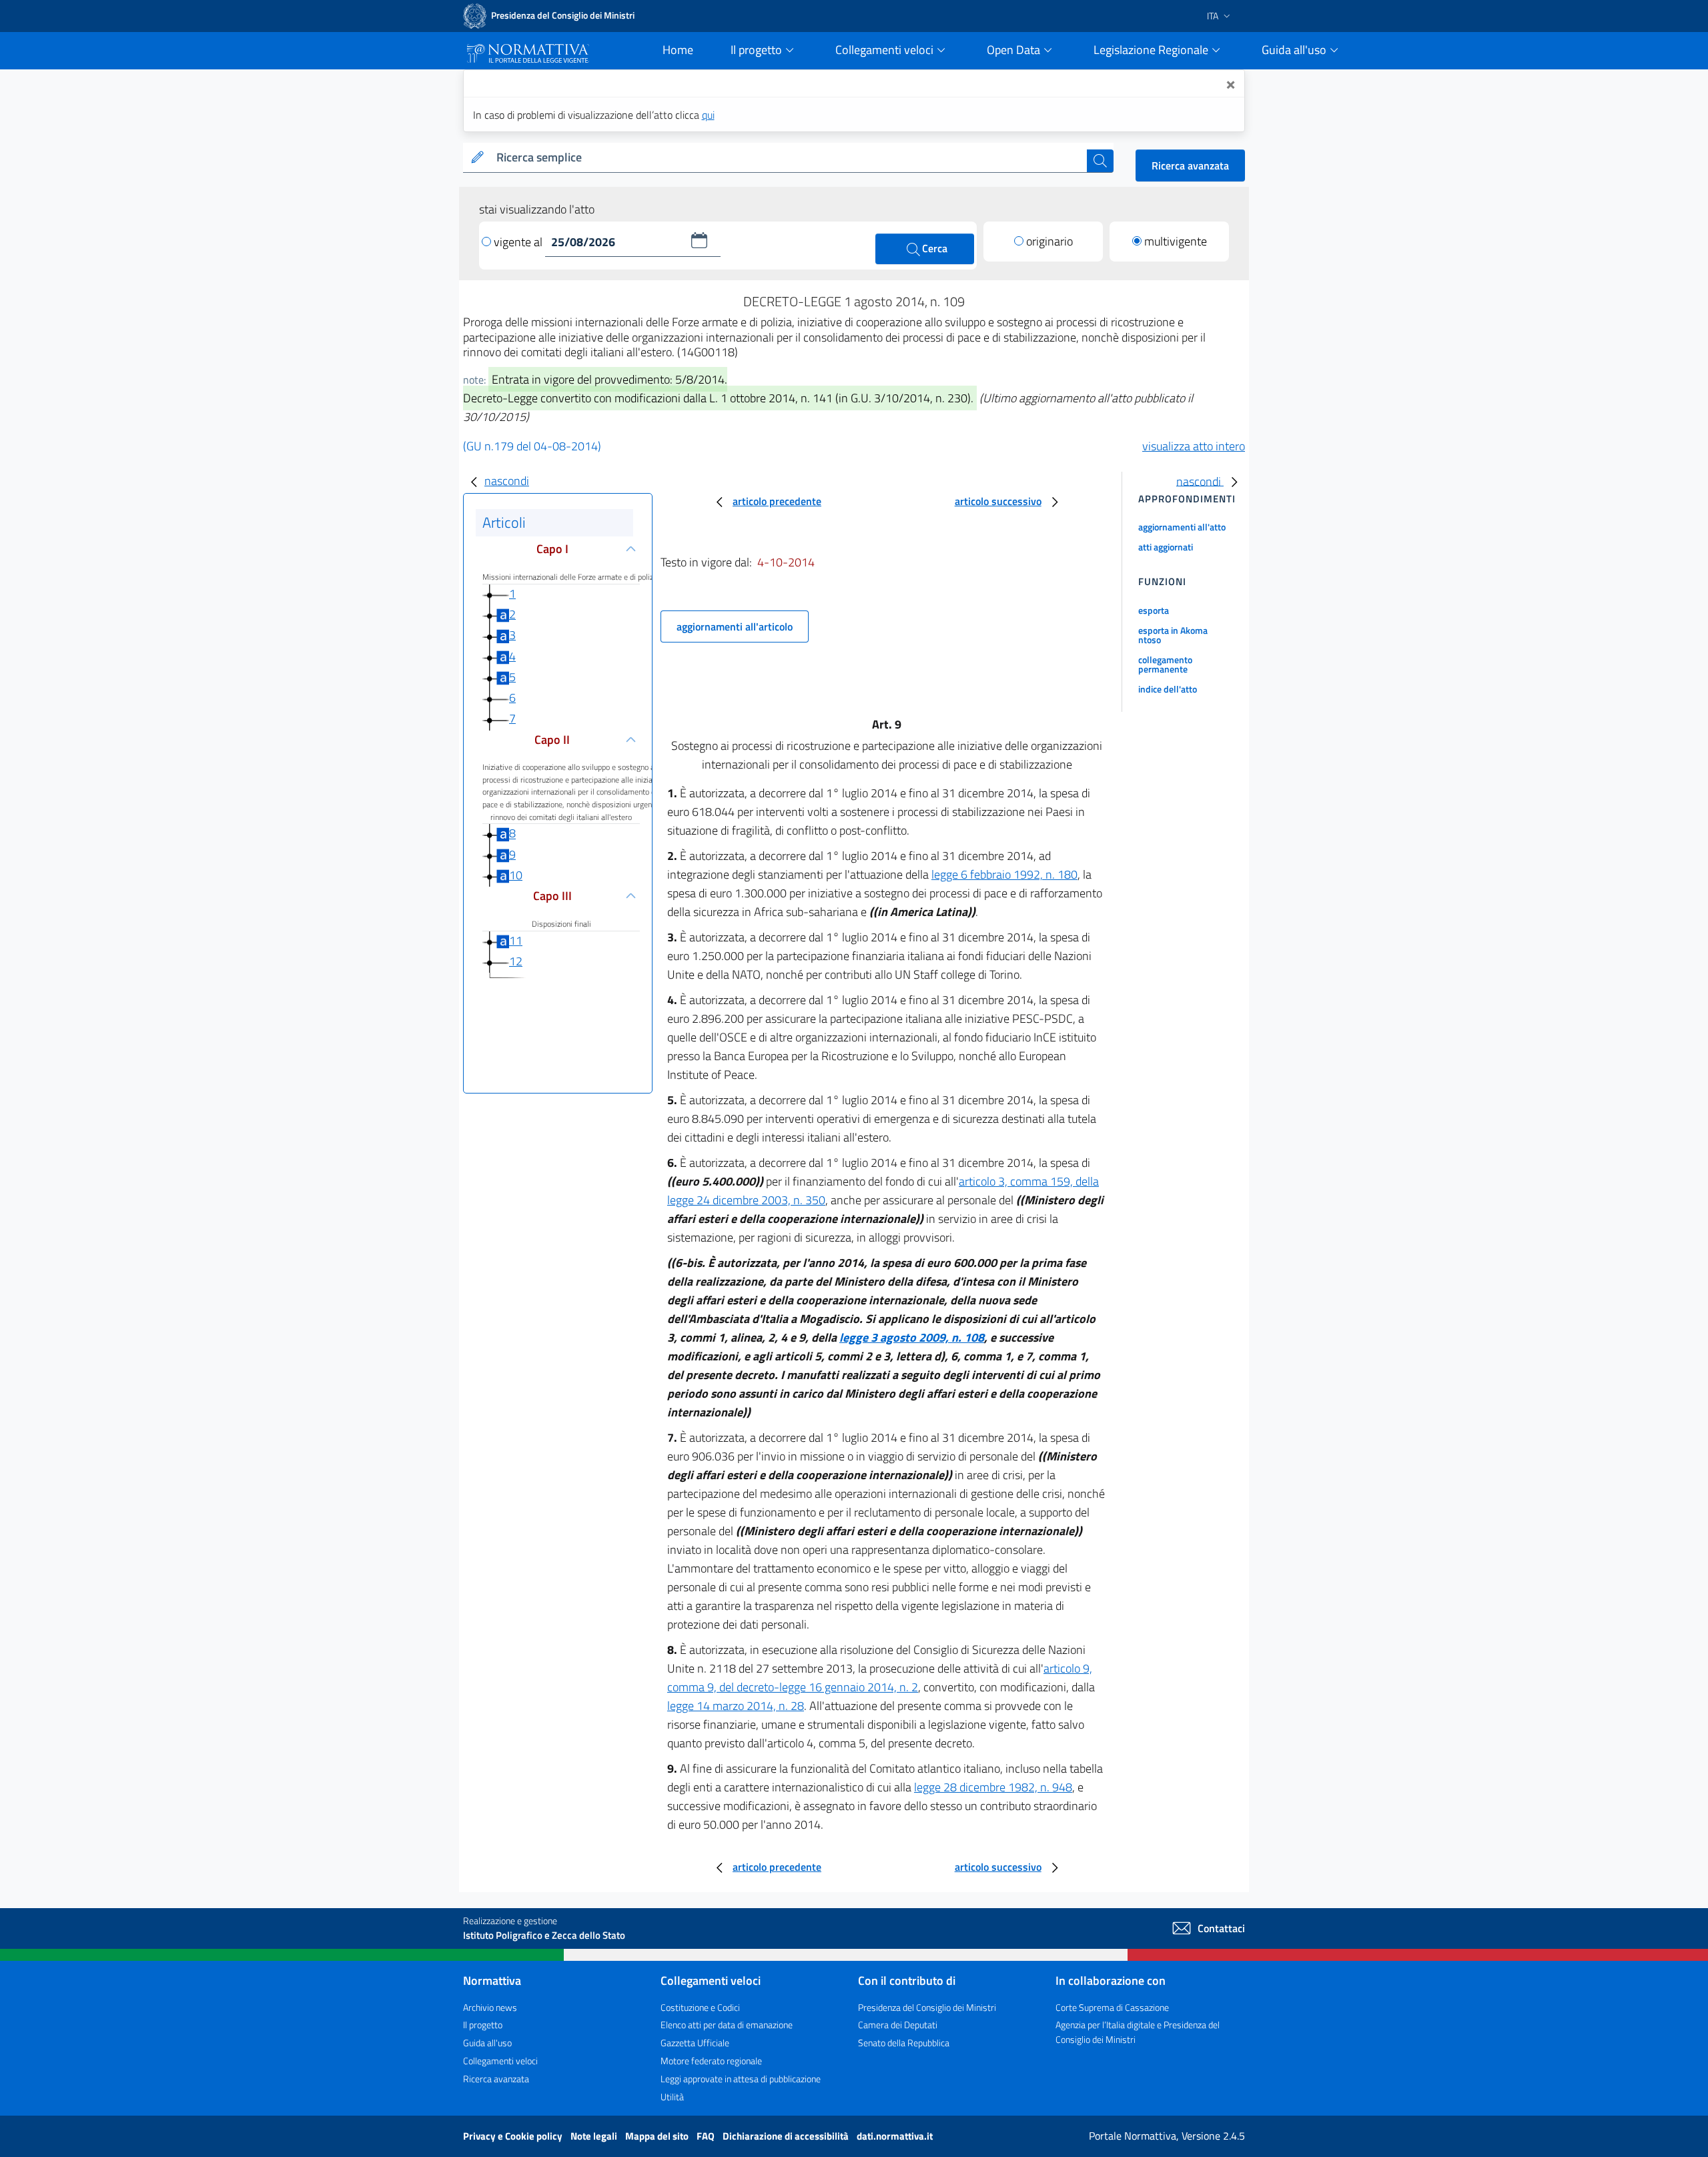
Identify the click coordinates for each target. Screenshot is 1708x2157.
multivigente (1176, 241)
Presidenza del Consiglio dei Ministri (927, 2007)
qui (708, 115)
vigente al (519, 242)
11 (516, 940)
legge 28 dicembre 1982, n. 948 (993, 1787)
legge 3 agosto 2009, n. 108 (912, 1337)
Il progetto (483, 2025)
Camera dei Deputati (898, 2025)
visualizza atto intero (1194, 446)
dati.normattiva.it (895, 2136)
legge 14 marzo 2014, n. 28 (736, 1706)
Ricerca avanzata (1190, 165)
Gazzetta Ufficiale (695, 2043)
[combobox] (789, 158)
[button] (699, 240)
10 (516, 875)
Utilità (672, 2097)
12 (516, 961)
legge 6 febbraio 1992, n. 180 (1004, 874)
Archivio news (490, 2007)
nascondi (507, 481)
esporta (1154, 610)
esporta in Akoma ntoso (1173, 635)
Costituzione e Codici (700, 2007)
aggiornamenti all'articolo (735, 626)
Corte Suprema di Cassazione (1112, 2007)
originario (1049, 241)
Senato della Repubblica (904, 2043)
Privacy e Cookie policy (514, 2136)
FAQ (707, 2136)
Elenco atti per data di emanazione (727, 2025)
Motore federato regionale (711, 2061)
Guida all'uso (487, 2043)
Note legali (595, 2136)
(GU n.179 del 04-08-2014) (532, 446)
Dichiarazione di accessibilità (787, 2136)
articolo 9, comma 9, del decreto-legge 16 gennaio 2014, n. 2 (880, 1678)
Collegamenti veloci (500, 2061)
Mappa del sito (658, 2136)
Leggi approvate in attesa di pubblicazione (741, 2079)
